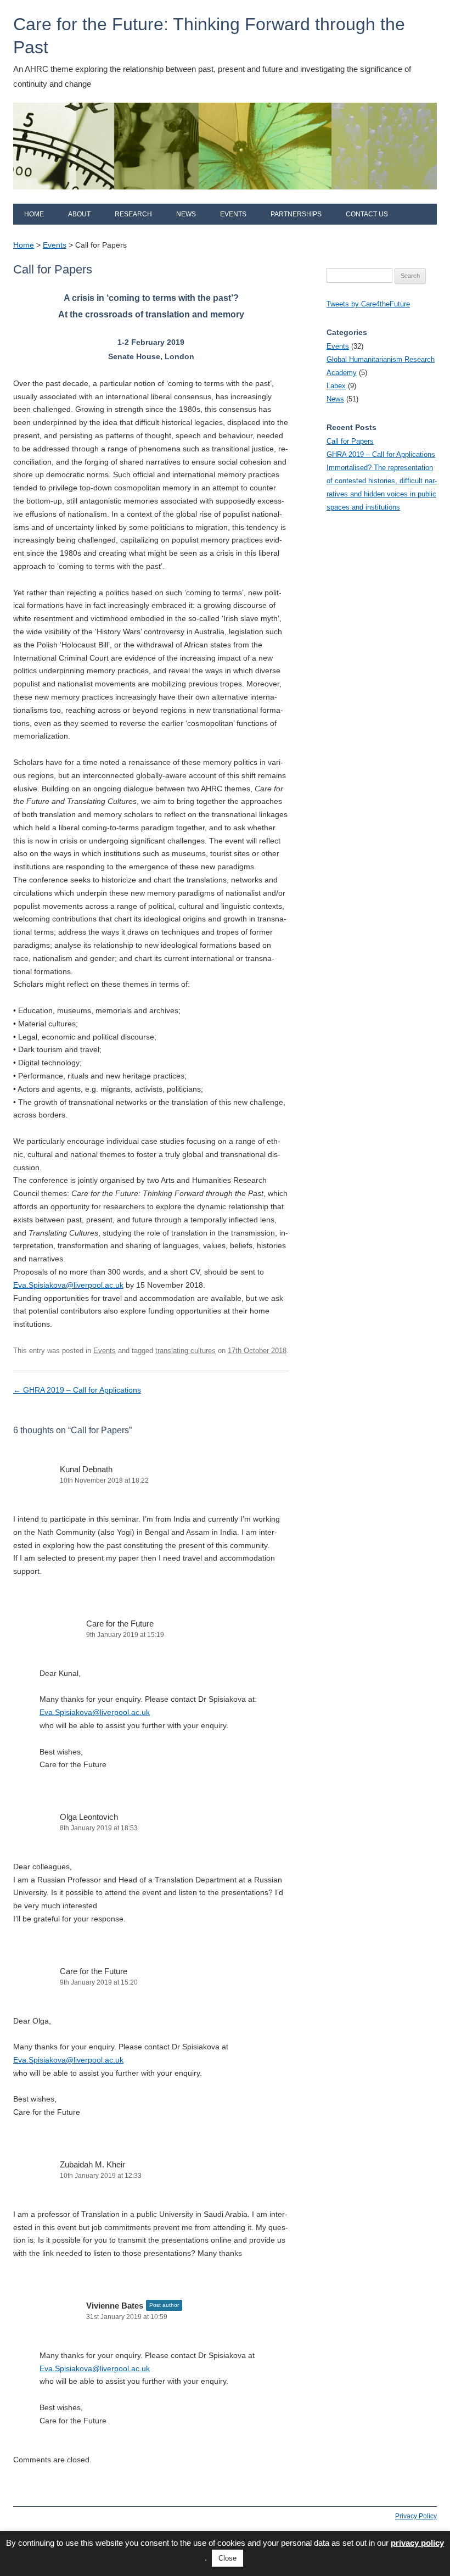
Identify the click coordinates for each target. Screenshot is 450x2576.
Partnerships (296, 214)
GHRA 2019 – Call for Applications (77, 1390)
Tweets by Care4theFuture (368, 304)
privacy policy (417, 2543)
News (186, 214)
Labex (336, 386)
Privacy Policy (416, 2516)
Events (233, 214)
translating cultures (185, 1351)
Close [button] (227, 2558)
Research (133, 214)
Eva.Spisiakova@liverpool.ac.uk (68, 1285)
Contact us (367, 214)
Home (34, 214)
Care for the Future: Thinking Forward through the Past (209, 36)
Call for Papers (350, 441)
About (79, 214)
